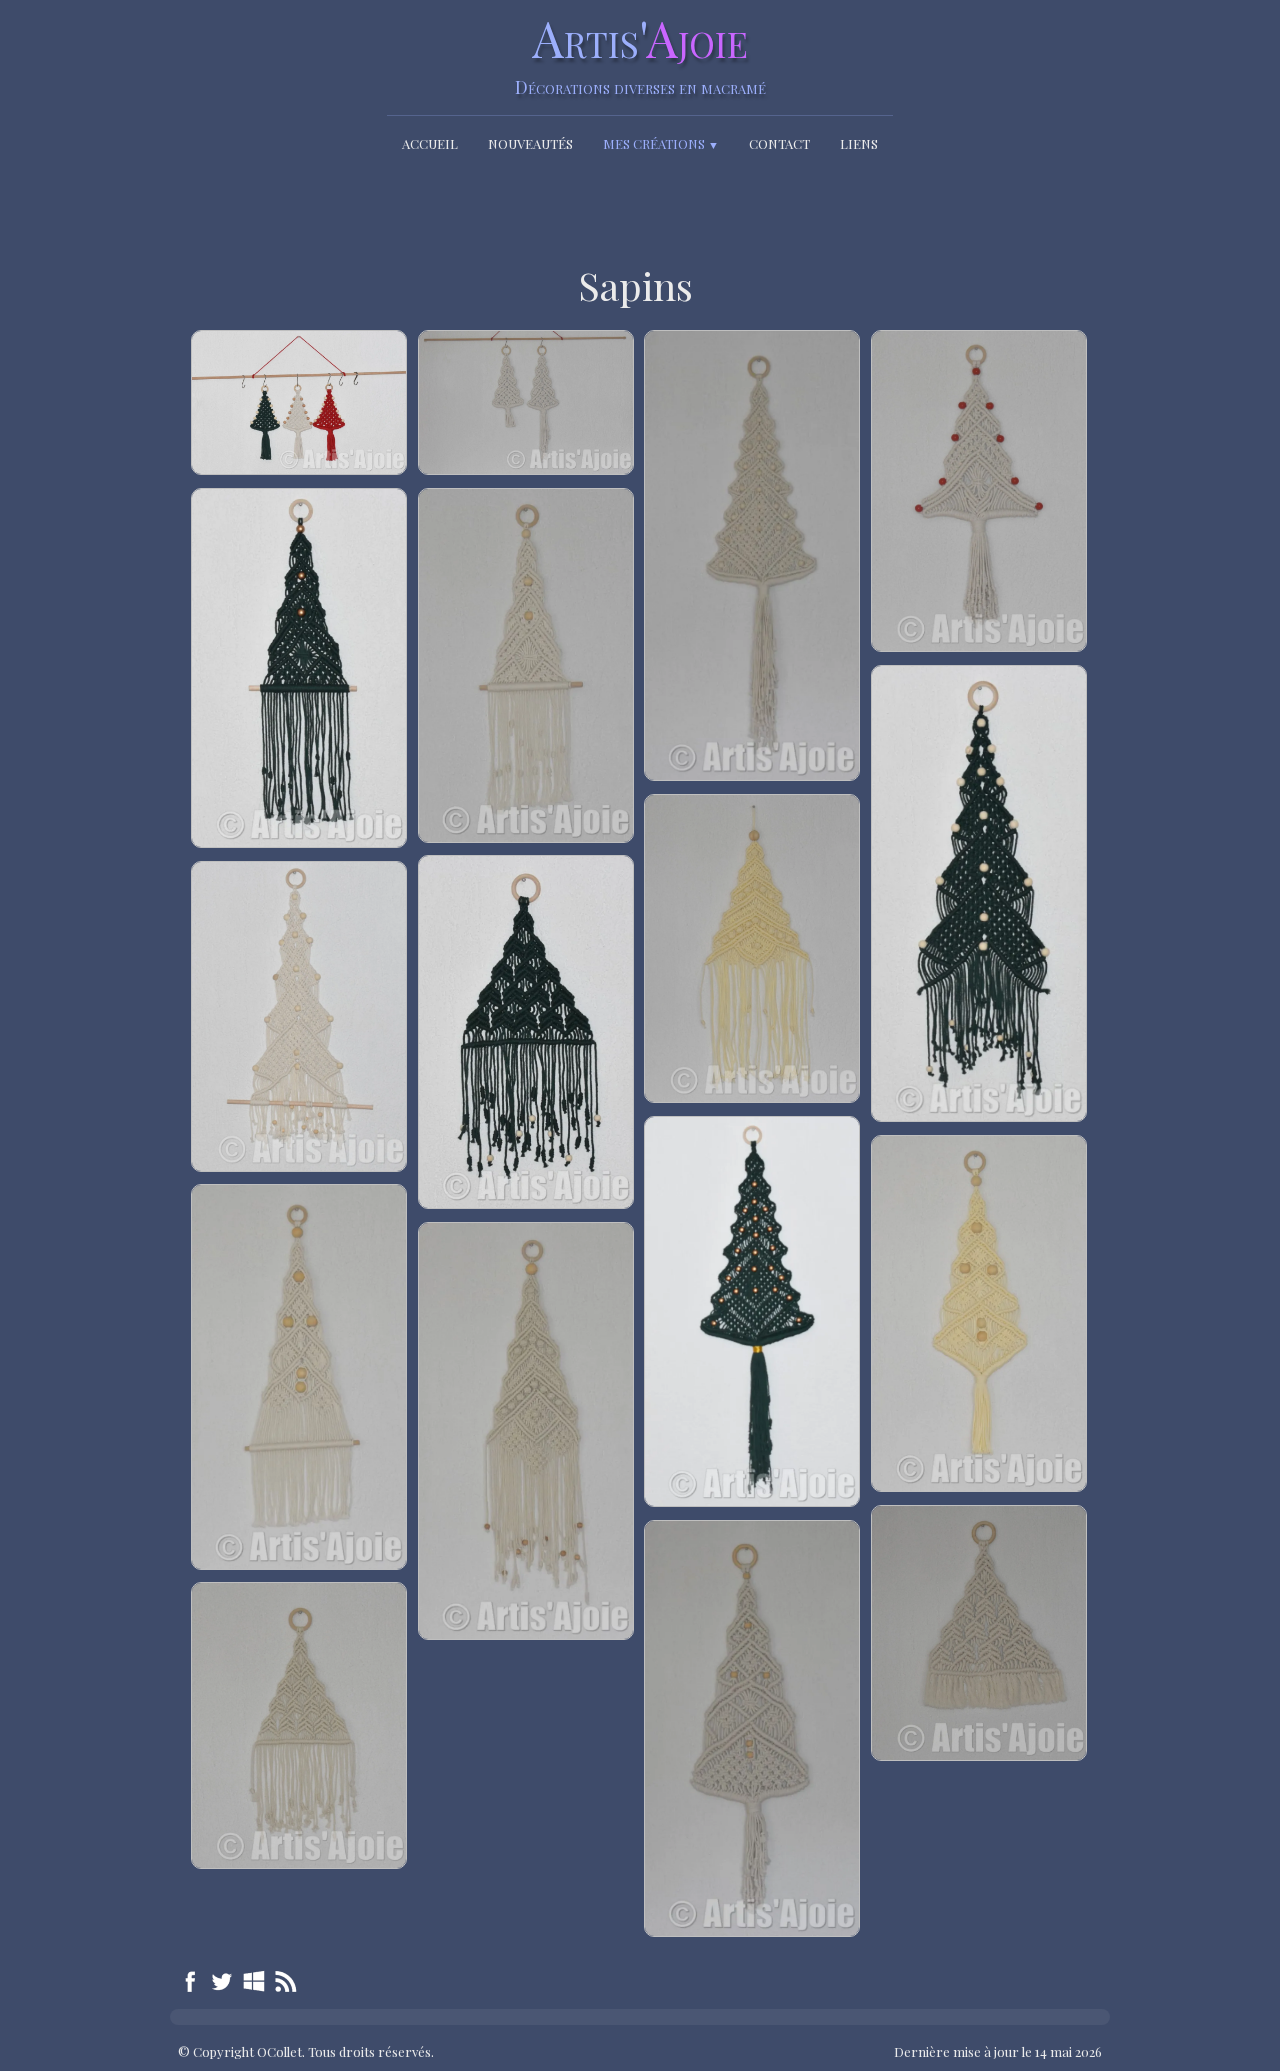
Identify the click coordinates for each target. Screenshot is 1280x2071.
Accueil (430, 143)
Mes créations (661, 143)
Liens (859, 143)
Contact (779, 143)
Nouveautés (530, 143)
